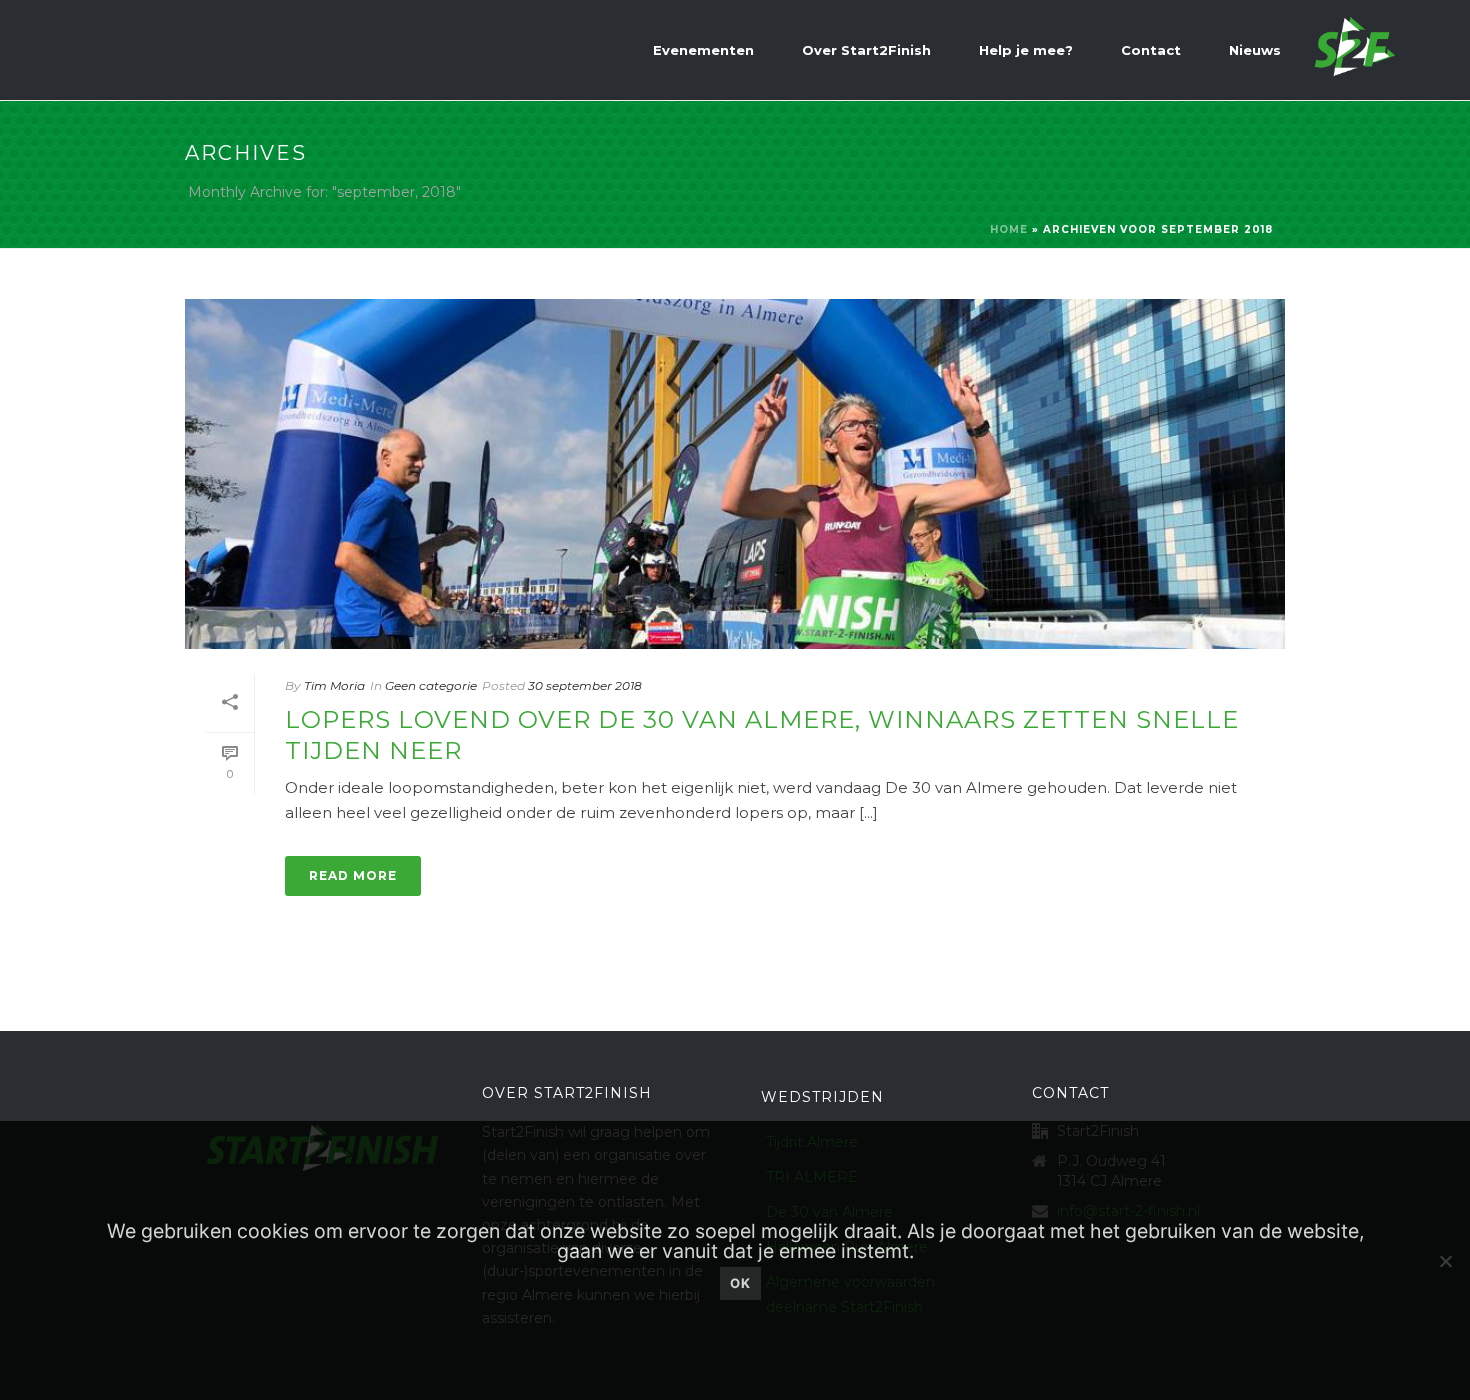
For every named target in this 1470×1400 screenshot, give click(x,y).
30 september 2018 (585, 685)
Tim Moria (334, 685)
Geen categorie (431, 685)
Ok (740, 1283)
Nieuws (1255, 50)
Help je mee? (1026, 50)
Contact (1151, 50)
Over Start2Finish (866, 50)
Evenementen (703, 50)
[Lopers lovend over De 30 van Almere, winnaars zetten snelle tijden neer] (735, 474)
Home (1009, 229)
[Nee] (1445, 1261)
